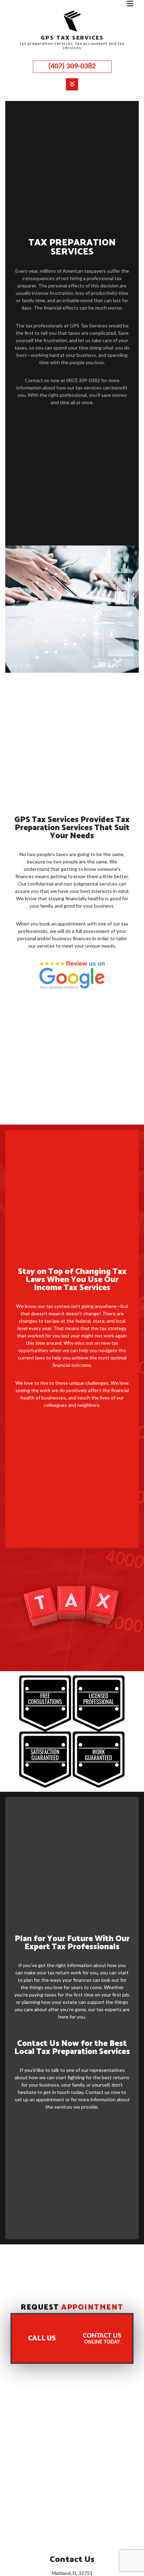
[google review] (72, 975)
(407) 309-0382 (72, 66)
